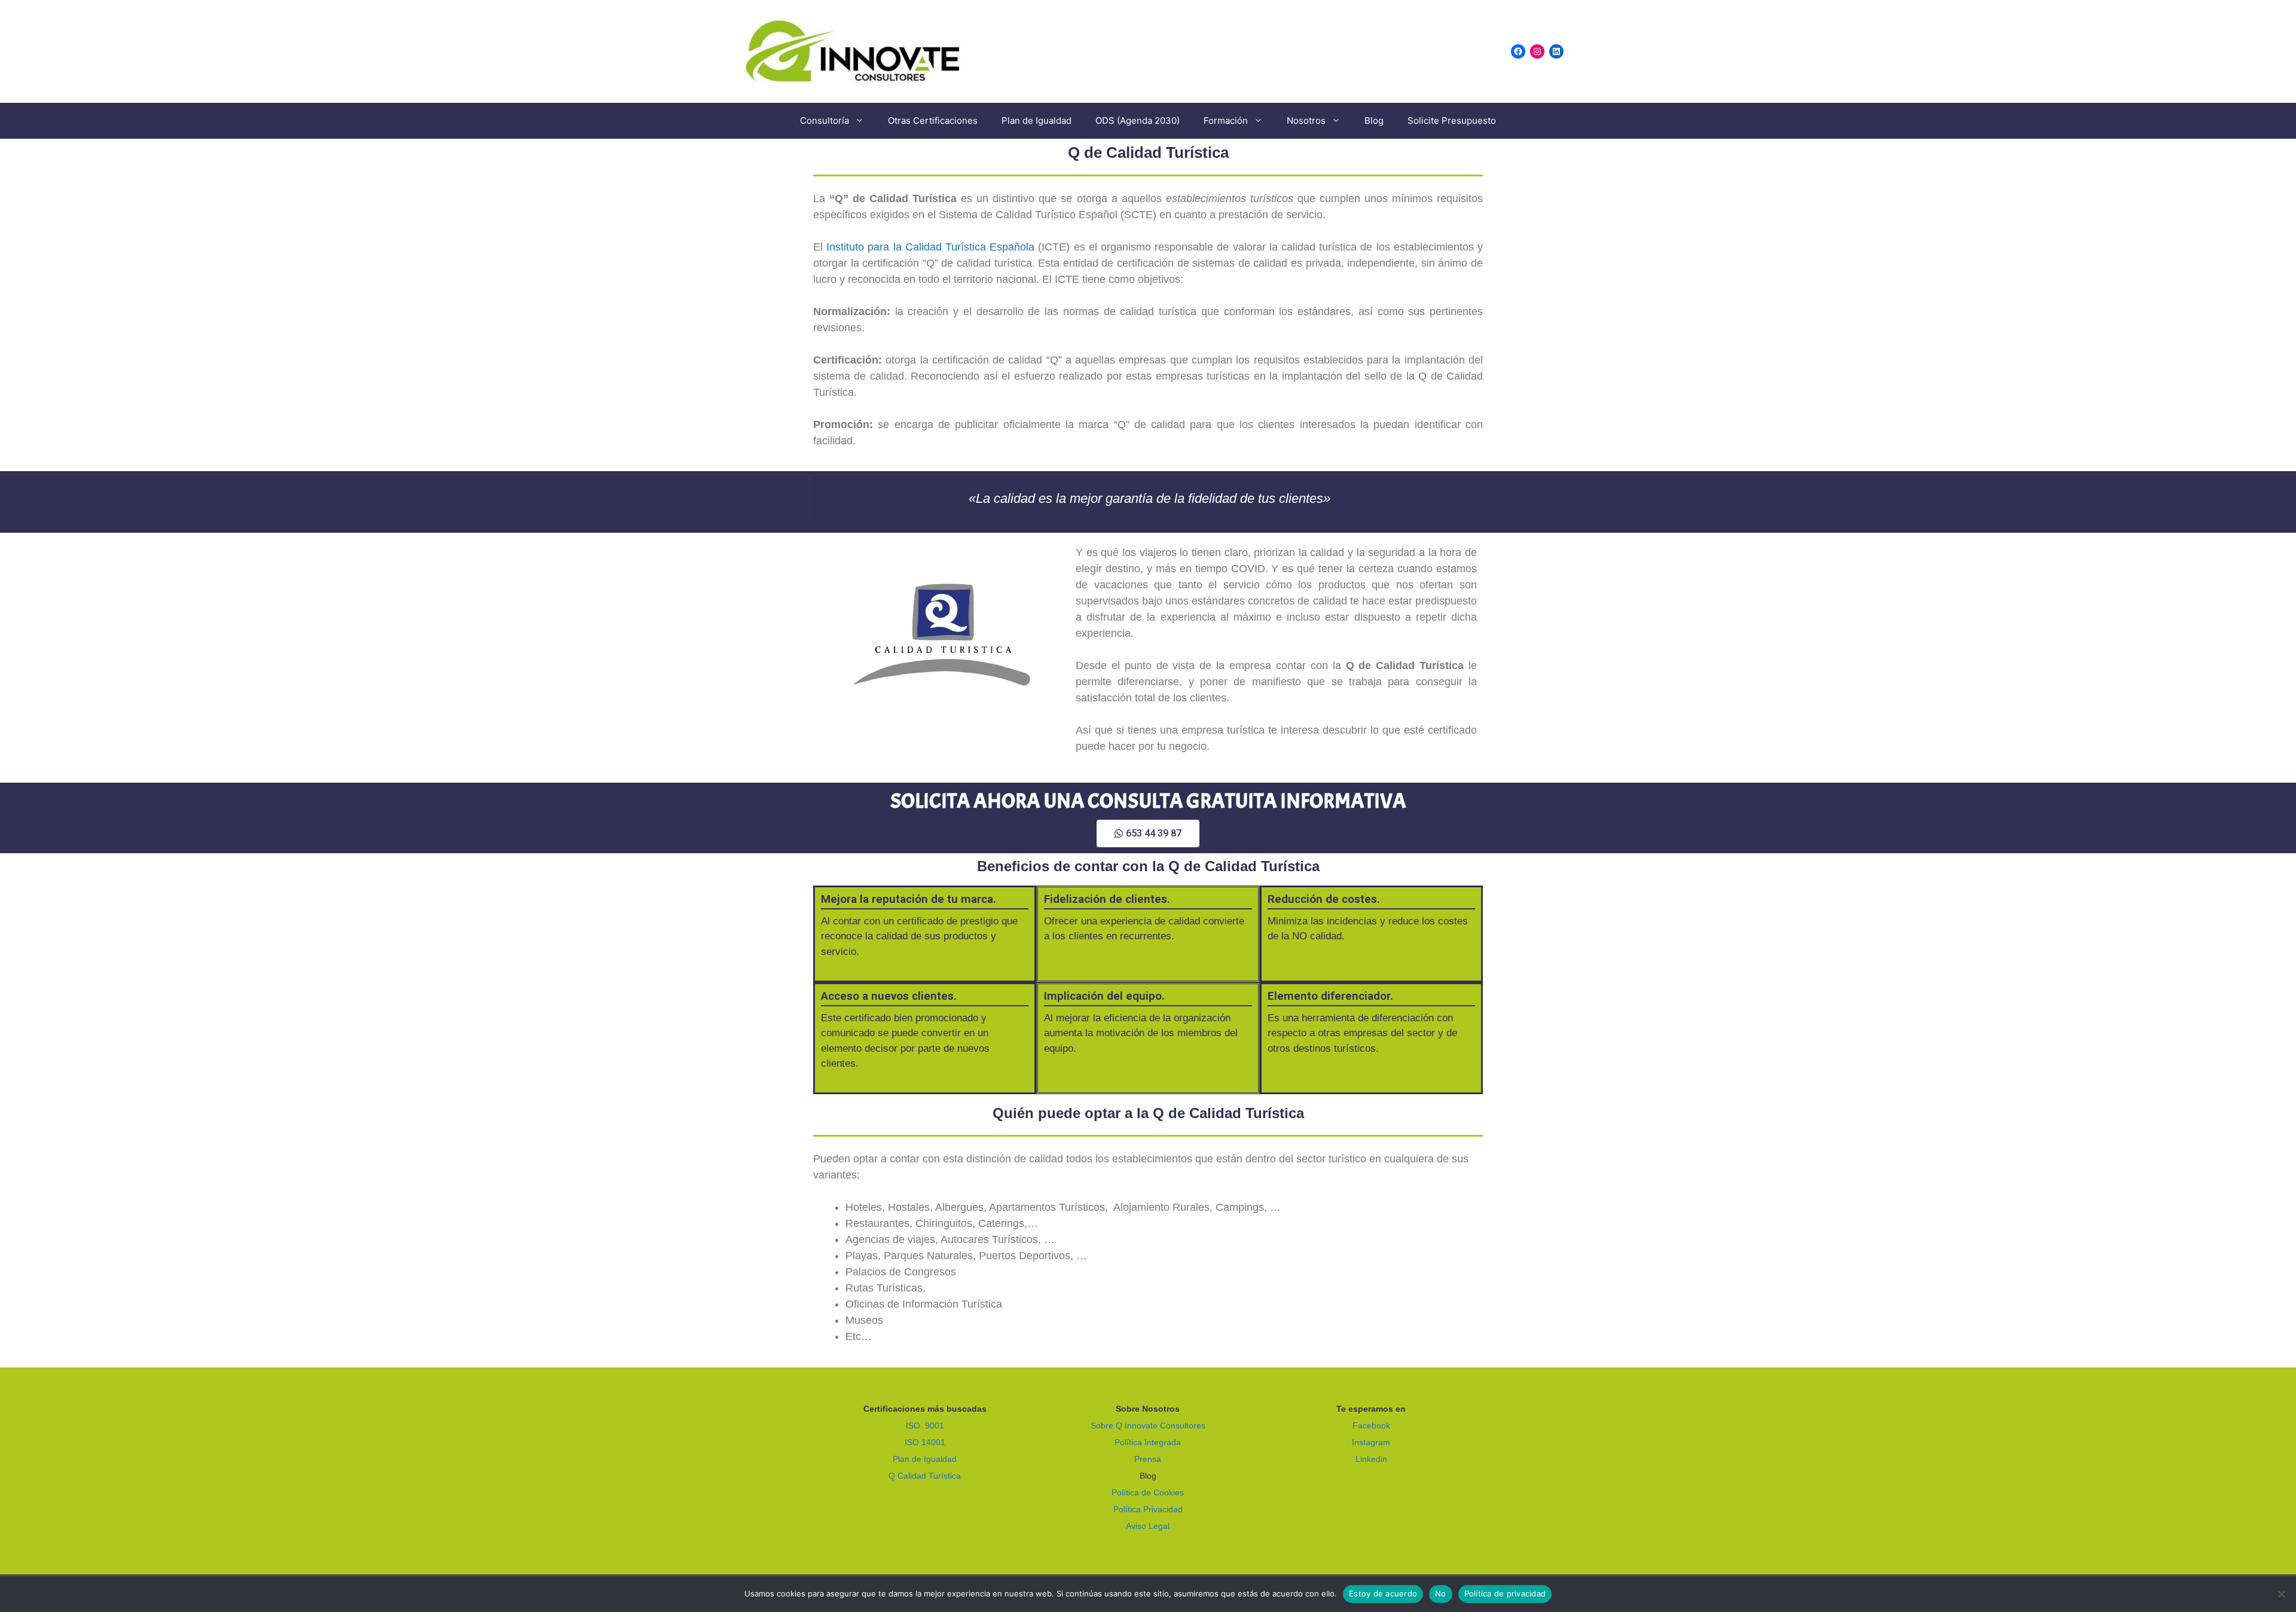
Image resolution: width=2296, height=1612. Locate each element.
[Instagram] (1537, 51)
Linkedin (1371, 1459)
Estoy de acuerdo (1383, 1593)
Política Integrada (1148, 1442)
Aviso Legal (1148, 1526)
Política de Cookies (1148, 1492)
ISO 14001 (925, 1442)
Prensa (1148, 1459)
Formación (1226, 120)
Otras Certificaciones (933, 120)
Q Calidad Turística (925, 1476)
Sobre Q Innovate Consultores (1148, 1425)
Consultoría (825, 120)
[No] (2281, 1594)
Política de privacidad (1505, 1593)
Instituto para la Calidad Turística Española (930, 247)
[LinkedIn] (1556, 51)
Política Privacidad (1148, 1509)
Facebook (1371, 1425)
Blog (1374, 120)
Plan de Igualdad (1036, 120)
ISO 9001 (925, 1425)
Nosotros (1306, 120)
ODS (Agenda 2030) (1138, 120)
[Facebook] (1518, 51)
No (1441, 1593)
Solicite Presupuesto (1452, 120)
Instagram (1371, 1442)
